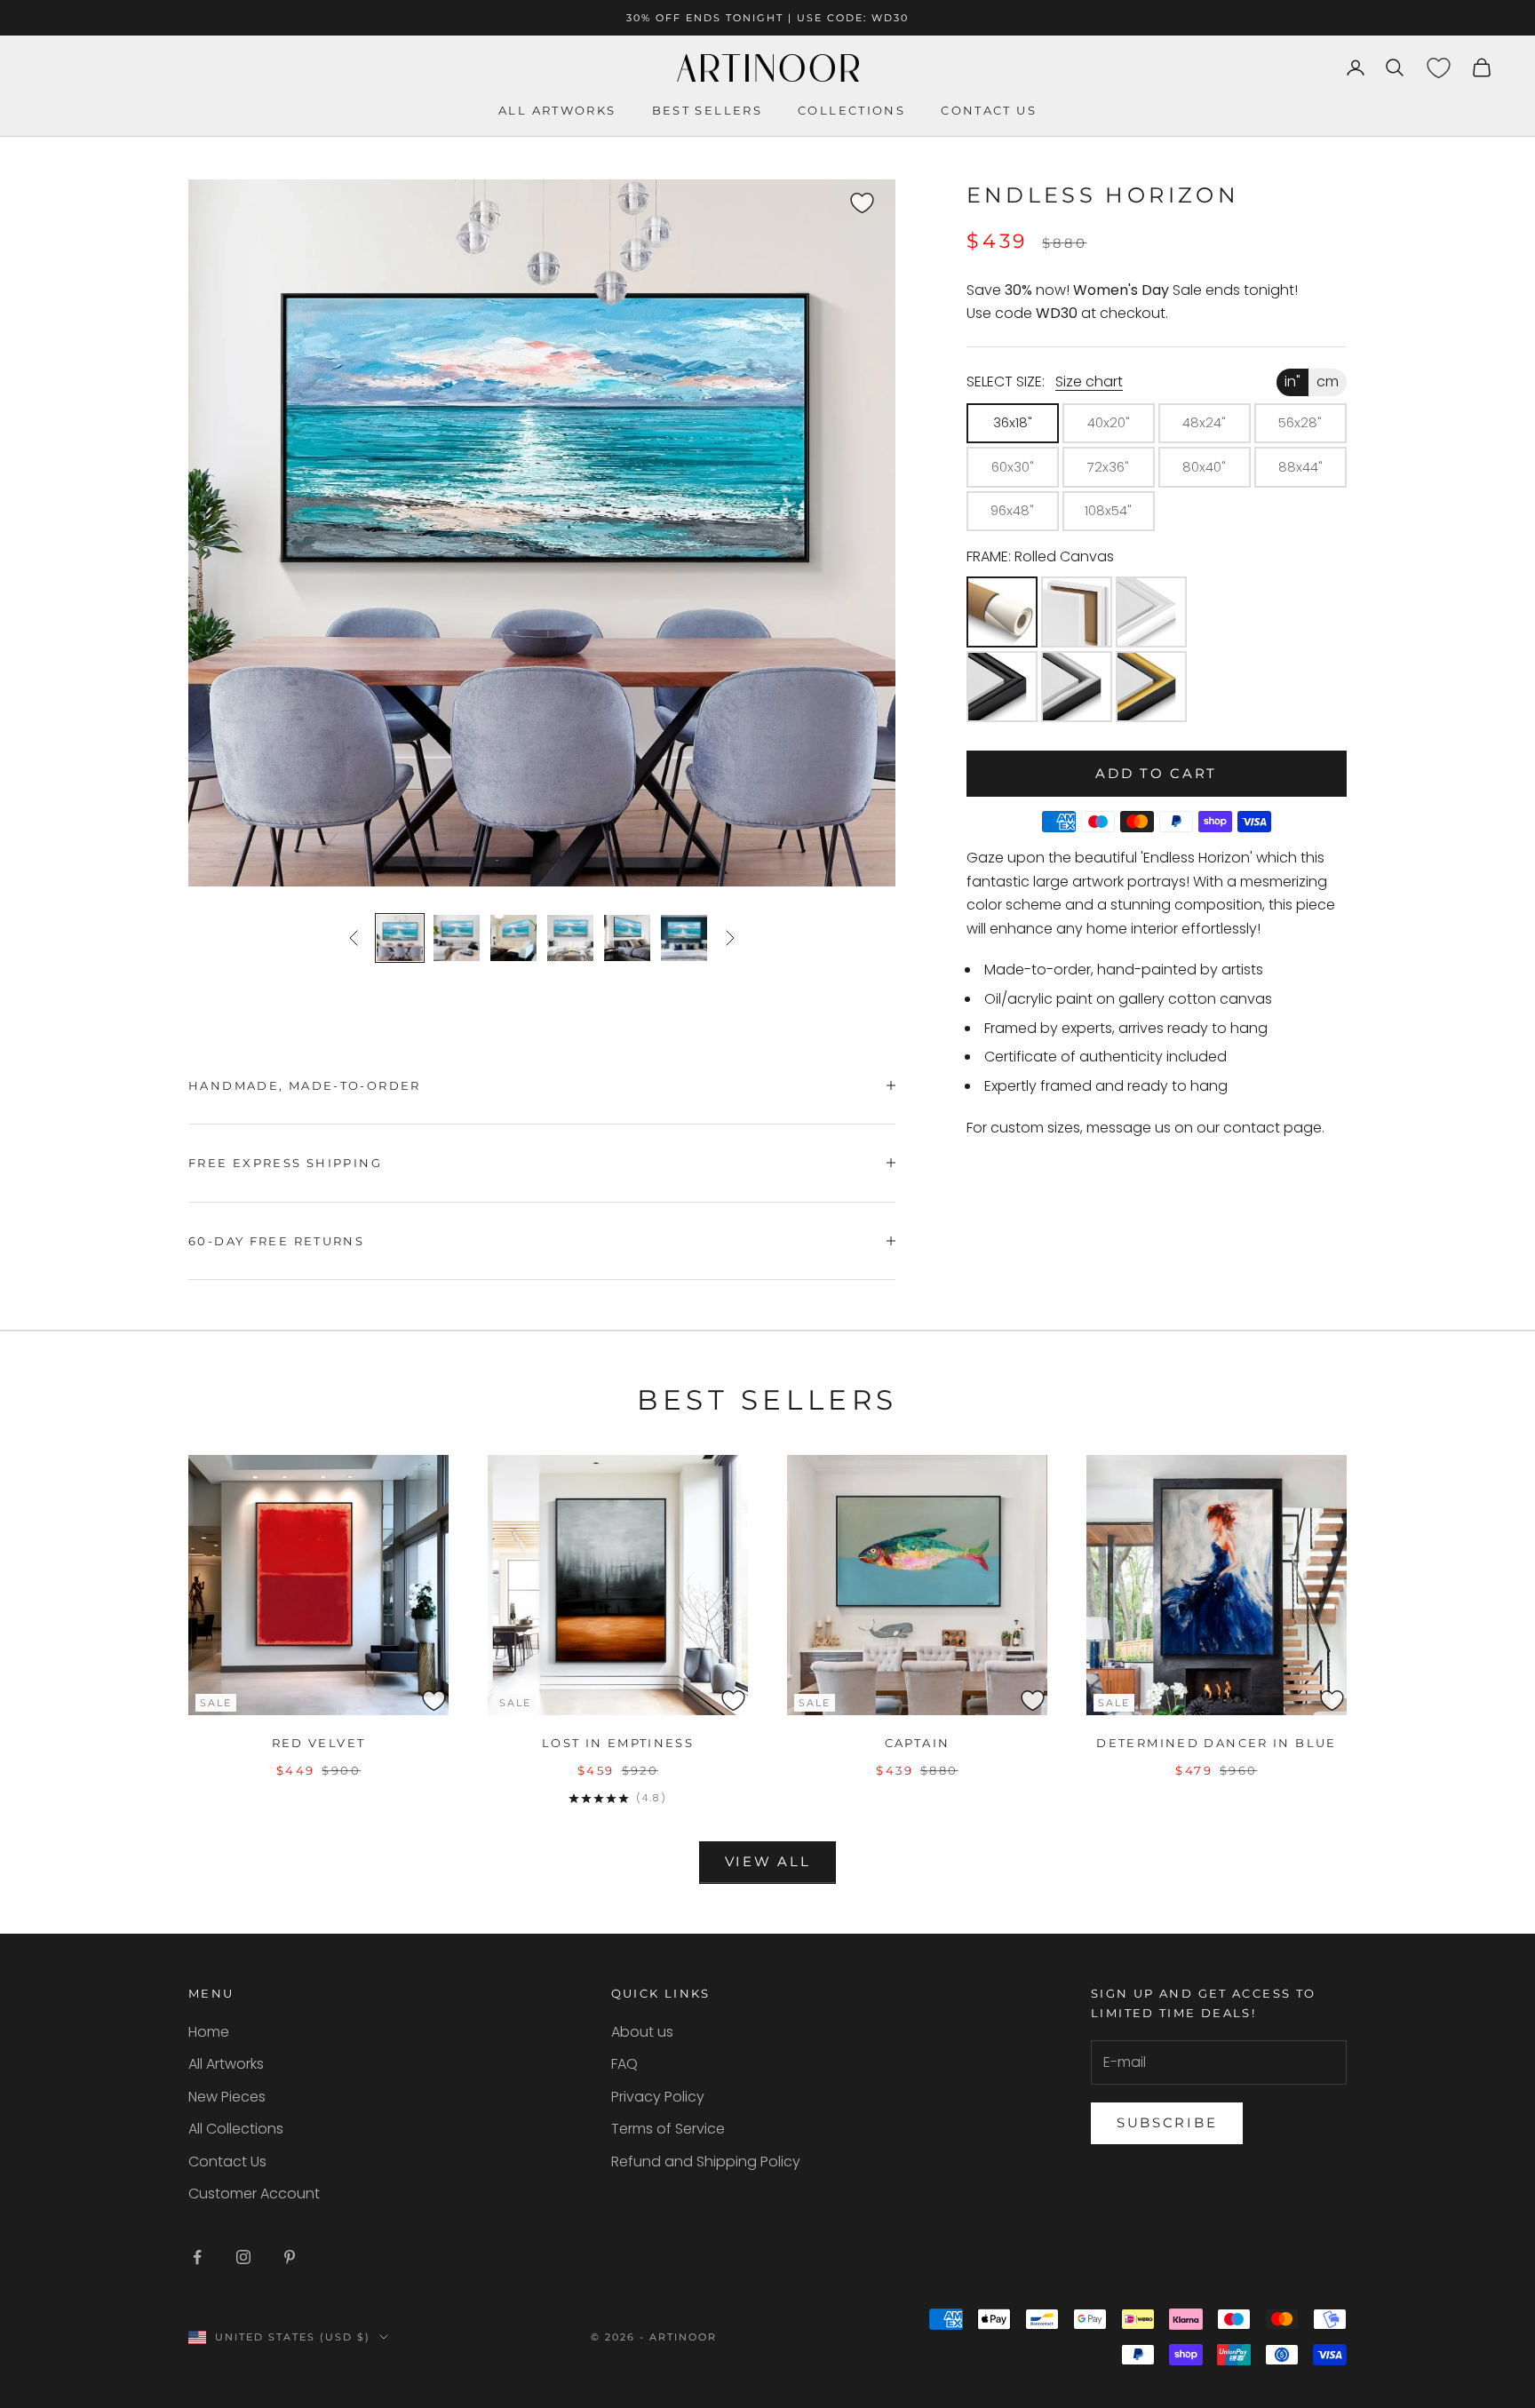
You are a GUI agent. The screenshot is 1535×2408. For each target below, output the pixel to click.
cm (1328, 381)
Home (209, 2032)
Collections (851, 110)
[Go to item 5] (627, 938)
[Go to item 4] (570, 938)
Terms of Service (668, 2129)
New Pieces (227, 2097)
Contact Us (227, 2162)
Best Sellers (708, 110)
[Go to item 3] (513, 938)
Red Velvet (319, 1743)
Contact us (989, 110)
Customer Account (254, 2193)
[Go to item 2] (457, 938)
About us (642, 2032)
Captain (918, 1743)
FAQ (624, 2064)
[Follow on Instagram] (243, 2257)
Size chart (1089, 381)
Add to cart (1156, 773)
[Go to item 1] (400, 938)
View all (768, 1861)
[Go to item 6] (684, 938)
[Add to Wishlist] (879, 195)
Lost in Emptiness (618, 1743)
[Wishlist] (1438, 68)
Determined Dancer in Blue (1216, 1743)
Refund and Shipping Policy (706, 2162)
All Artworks (557, 110)
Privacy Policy (658, 2097)
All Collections (236, 2129)
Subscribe (1167, 2122)
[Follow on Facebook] (197, 2257)
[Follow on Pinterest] (290, 2257)
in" (1292, 381)
